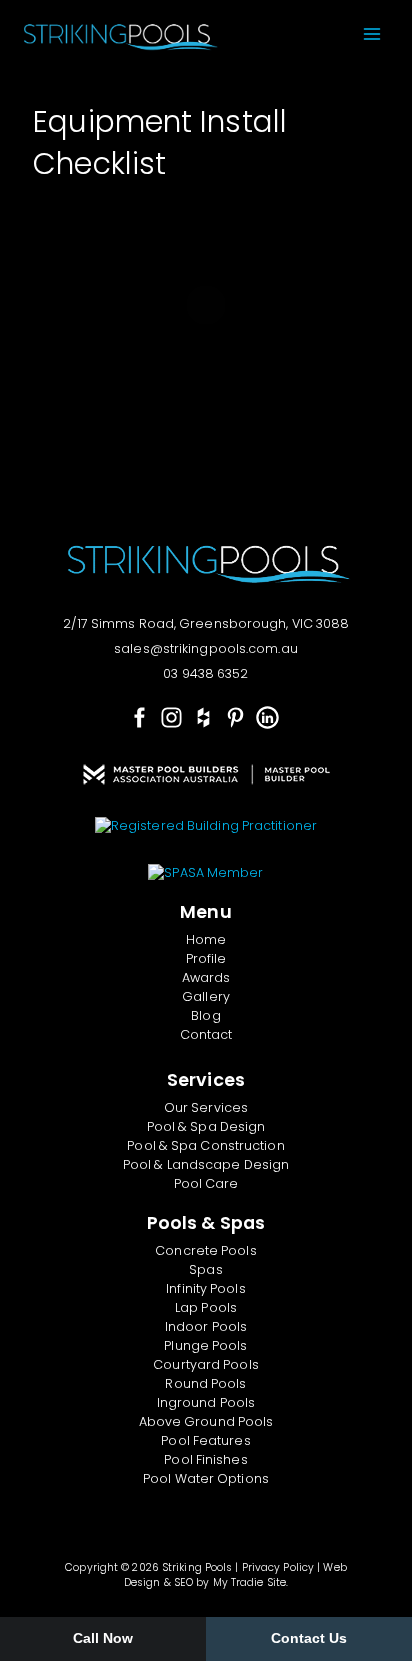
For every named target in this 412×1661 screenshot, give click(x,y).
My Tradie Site (249, 1582)
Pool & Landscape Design (206, 1164)
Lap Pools (206, 1307)
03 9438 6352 (205, 673)
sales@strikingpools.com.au (206, 648)
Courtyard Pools (206, 1364)
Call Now (103, 1638)
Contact (206, 1034)
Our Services (206, 1107)
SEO (183, 1582)
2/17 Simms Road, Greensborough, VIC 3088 (206, 623)
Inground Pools (206, 1402)
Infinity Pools (205, 1288)
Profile (206, 958)
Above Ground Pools (206, 1421)
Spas (205, 1269)
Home (206, 939)
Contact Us (309, 1638)
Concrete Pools (205, 1250)
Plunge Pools (205, 1345)
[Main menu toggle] (371, 34)
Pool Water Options (206, 1478)
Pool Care (206, 1183)
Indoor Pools (206, 1326)
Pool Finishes (205, 1459)
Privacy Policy (278, 1567)
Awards (206, 977)
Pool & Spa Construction (205, 1145)
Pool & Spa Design (206, 1126)
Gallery (206, 996)
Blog (205, 1015)
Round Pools (205, 1383)
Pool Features (205, 1440)
